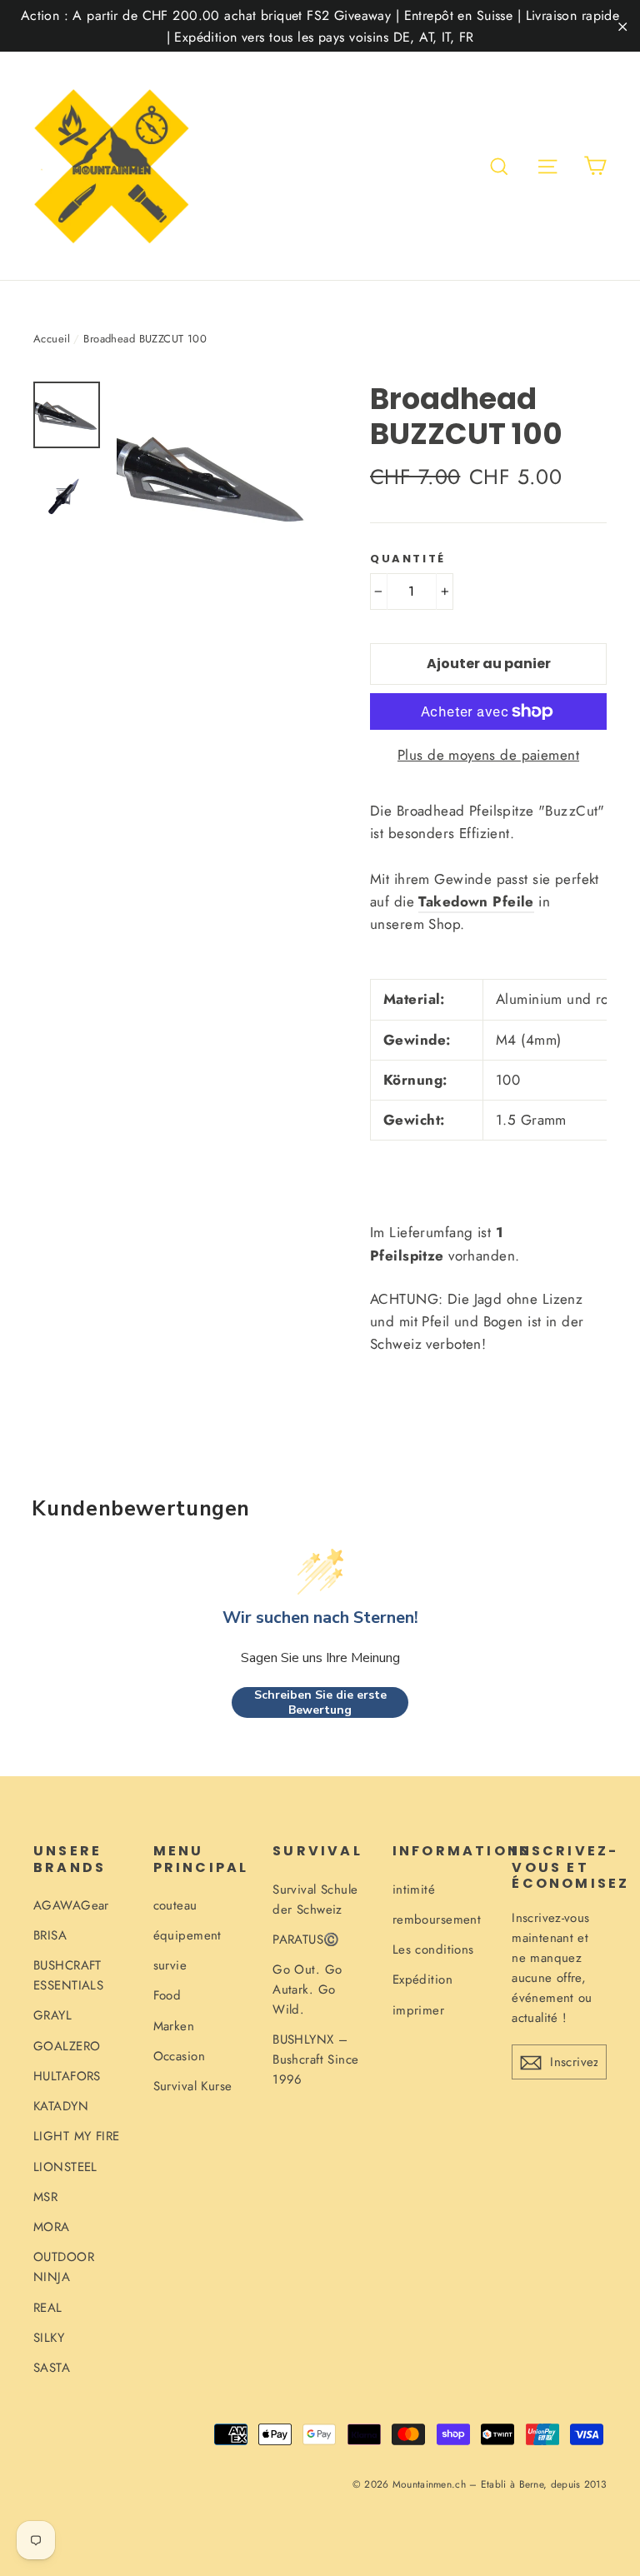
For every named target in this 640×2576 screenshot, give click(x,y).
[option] (212, 477)
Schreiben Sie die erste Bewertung (320, 1702)
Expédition (422, 1979)
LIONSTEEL (65, 2167)
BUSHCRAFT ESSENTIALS (68, 1975)
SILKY (49, 2338)
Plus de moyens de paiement (488, 755)
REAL (48, 2308)
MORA (52, 2227)
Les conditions (433, 1949)
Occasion (179, 2056)
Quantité (408, 559)
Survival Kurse (193, 2086)
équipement (187, 1935)
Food (167, 1995)
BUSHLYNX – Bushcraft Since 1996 (315, 2059)
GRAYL (52, 2015)
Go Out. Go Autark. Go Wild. (307, 1989)
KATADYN (61, 2106)
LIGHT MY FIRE (77, 2136)
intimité (414, 1890)
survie (170, 1965)
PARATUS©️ (306, 1939)
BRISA (50, 1935)
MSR (45, 2197)
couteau (175, 1905)
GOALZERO (67, 2046)
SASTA (52, 2368)
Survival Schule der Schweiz (315, 1900)
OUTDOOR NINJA (64, 2267)
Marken (174, 2026)
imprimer (418, 2010)
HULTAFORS (67, 2076)
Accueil (52, 339)
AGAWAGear (71, 1905)
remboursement (437, 1920)
